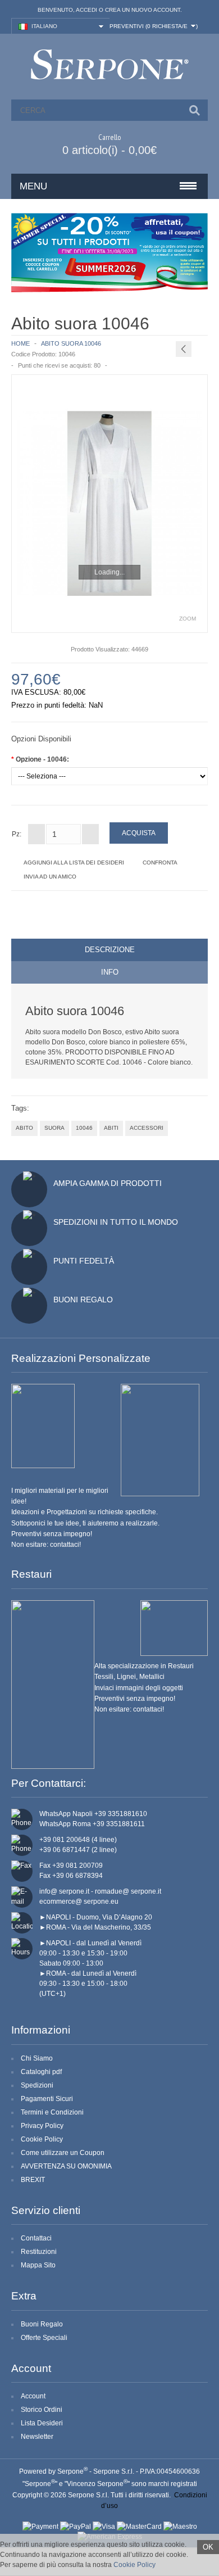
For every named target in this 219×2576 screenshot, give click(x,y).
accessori (147, 1128)
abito (24, 1128)
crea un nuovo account (143, 10)
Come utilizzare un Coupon (63, 2153)
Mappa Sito (38, 2265)
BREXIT (33, 2180)
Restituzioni (39, 2252)
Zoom (188, 619)
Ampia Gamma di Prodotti (108, 1183)
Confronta (160, 863)
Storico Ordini (42, 2410)
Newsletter (37, 2437)
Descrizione (110, 950)
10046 (84, 1128)
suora (54, 1128)
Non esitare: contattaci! (46, 1545)
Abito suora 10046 (71, 343)
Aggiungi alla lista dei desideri (74, 863)
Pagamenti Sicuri (47, 2099)
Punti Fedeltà (84, 1261)
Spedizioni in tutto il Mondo (116, 1222)
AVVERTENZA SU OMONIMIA (66, 2166)
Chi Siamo (37, 2058)
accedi (86, 10)
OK (208, 2547)
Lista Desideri (42, 2423)
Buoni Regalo (83, 1300)
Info (110, 972)
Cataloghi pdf (41, 2072)
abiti (111, 1128)
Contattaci (36, 2238)
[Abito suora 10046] (109, 503)
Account (33, 2396)
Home (20, 343)
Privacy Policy (42, 2126)
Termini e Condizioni (52, 2112)
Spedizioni (37, 2085)
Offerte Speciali (44, 2338)
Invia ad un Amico (50, 877)
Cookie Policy (42, 2139)
